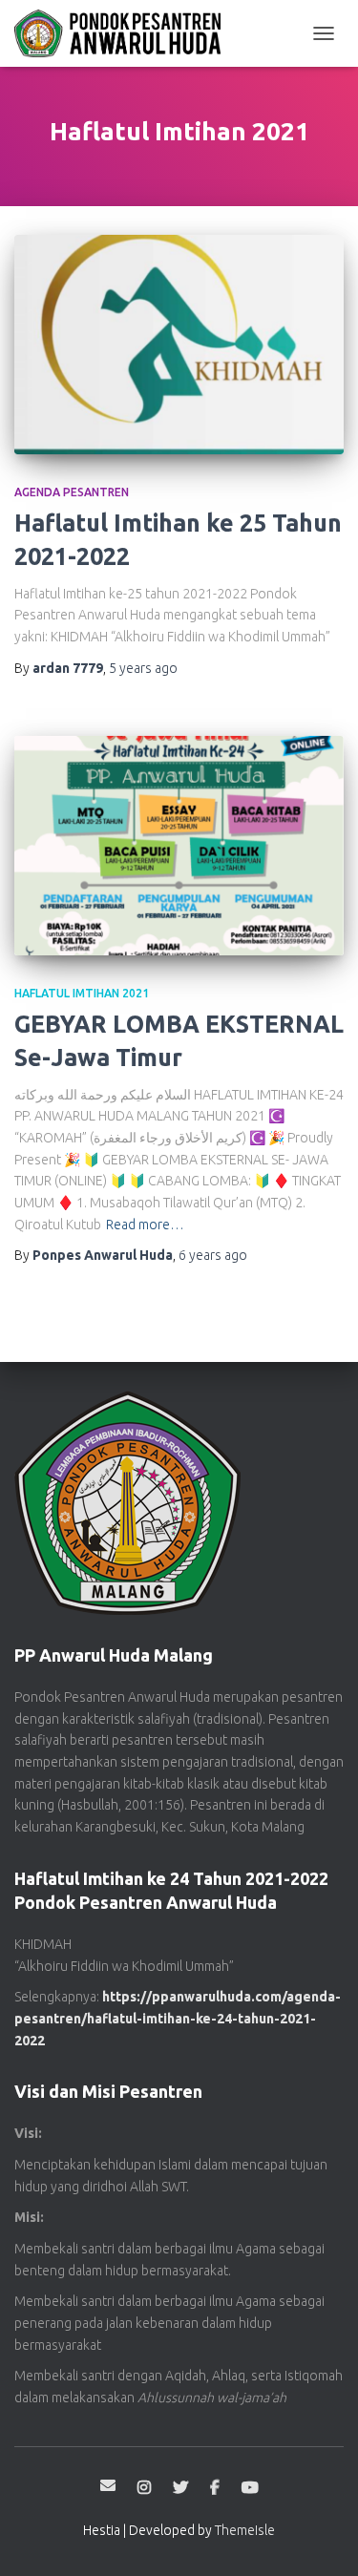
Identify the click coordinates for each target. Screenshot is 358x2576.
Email (108, 2485)
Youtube (250, 2488)
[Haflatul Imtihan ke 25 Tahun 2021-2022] (179, 345)
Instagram (144, 2488)
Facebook (215, 2488)
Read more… (145, 1225)
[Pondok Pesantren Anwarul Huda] (125, 33)
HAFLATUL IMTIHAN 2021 (82, 993)
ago (143, 668)
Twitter (180, 2488)
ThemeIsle (245, 2530)
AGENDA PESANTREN (72, 492)
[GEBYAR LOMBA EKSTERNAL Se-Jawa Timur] (179, 846)
